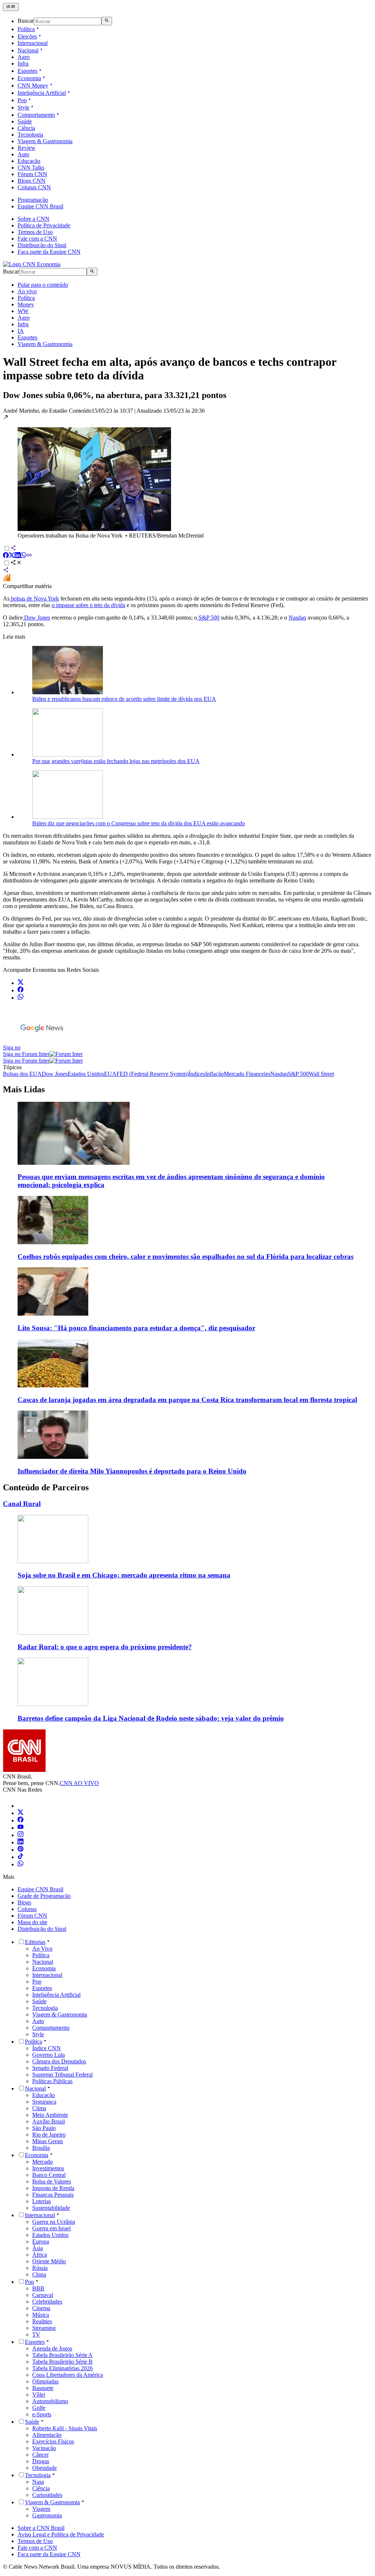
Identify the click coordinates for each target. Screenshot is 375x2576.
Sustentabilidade (51, 2208)
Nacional (28, 50)
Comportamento (36, 115)
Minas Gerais (48, 2141)
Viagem (41, 2509)
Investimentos (48, 2168)
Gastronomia (47, 2515)
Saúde (25, 121)
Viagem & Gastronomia (45, 141)
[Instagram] (21, 1835)
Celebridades (47, 2302)
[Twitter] (21, 1813)
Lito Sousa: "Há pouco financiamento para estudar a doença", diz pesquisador (136, 1328)
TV (36, 2335)
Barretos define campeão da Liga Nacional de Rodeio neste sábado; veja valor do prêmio (151, 1718)
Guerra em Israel (51, 2228)
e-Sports (42, 2414)
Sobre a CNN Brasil (41, 2528)
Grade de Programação (44, 1896)
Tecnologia (30, 135)
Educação (29, 161)
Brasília (41, 2148)
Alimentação (47, 2435)
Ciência (26, 128)
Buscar (26, 21)
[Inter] (22, 1806)
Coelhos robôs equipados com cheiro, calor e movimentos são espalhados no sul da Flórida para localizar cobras (185, 1257)
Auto (23, 154)
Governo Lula (49, 2055)
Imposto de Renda (53, 2188)
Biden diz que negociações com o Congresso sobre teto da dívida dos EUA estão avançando (139, 823)
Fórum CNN (32, 174)
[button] (187, 477)
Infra (23, 64)
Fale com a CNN (37, 239)
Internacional (33, 43)
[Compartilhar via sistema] (6, 571)
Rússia (40, 2268)
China (39, 2274)
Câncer (40, 2455)
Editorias (35, 1942)
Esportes (27, 71)
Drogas (41, 2461)
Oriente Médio (49, 2261)
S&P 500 (208, 618)
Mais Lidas (24, 1089)
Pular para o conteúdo (43, 285)
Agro (24, 57)
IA (21, 331)
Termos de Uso (35, 232)
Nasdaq (297, 618)
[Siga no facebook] (21, 990)
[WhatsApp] (21, 1864)
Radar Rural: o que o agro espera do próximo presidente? (105, 1647)
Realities (42, 2321)
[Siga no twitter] (21, 983)
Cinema (41, 2308)
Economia (29, 78)
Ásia (38, 2248)
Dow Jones (36, 618)
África (40, 2255)
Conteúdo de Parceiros (46, 1487)
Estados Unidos (50, 2235)
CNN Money (33, 86)
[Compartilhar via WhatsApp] (23, 556)
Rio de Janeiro (49, 2135)
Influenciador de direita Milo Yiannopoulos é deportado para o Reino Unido (132, 1471)
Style (23, 107)
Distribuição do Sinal (42, 245)
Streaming (44, 2328)
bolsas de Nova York (34, 599)
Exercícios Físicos (53, 2441)
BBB (38, 2288)
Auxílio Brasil (49, 2121)
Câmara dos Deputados (59, 2061)
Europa (41, 2242)
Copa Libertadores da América (68, 2375)
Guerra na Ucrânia (54, 2222)
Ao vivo (27, 291)
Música (41, 2315)
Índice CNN (47, 2048)
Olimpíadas (45, 2381)
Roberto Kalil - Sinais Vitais (65, 2428)
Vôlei (39, 2395)
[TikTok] (21, 1857)
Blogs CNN (31, 181)
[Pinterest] (21, 1850)
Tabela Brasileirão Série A (62, 2355)
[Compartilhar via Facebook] (6, 556)
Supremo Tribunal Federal (62, 2075)
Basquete (43, 2388)
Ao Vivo (42, 1949)
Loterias (42, 2201)
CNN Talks (31, 168)
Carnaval (43, 2295)
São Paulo (44, 2128)
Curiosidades (47, 2495)
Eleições (27, 36)
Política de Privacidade (44, 225)
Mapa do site (32, 1922)
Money (26, 304)
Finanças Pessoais (53, 2195)
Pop (22, 100)
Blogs (24, 1902)
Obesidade (44, 2468)
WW (23, 311)
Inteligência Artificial (42, 93)
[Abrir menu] (11, 7)
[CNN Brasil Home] (32, 264)
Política (26, 29)
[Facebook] (21, 1820)
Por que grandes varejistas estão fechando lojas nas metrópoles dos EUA (116, 761)
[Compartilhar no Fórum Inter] (7, 579)
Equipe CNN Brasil (40, 206)
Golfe (39, 2408)
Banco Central (49, 2175)
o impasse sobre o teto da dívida (88, 605)
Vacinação (44, 2448)
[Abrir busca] (107, 21)
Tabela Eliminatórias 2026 (62, 2368)
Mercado (42, 2162)
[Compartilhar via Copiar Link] (29, 556)
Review (27, 148)
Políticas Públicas (52, 2081)
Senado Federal (50, 2068)
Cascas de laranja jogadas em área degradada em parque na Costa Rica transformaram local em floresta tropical (187, 1400)
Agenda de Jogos (52, 2348)
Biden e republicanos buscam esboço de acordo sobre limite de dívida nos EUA (124, 699)
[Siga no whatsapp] (21, 998)
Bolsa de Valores (52, 2181)
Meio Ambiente (50, 2115)
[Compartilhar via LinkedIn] (18, 556)
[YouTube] (21, 1828)
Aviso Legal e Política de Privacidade (61, 2534)
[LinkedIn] (21, 1842)
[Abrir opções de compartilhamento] (16, 563)
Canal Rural (22, 1504)
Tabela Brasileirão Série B (62, 2362)
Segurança (44, 2102)
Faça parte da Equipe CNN (49, 252)
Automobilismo (50, 2401)
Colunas (27, 1909)
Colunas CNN (34, 187)
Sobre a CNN (34, 219)
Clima (39, 2108)
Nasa (38, 2482)
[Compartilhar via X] (12, 556)
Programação (33, 200)
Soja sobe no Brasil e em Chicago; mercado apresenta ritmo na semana (124, 1575)
